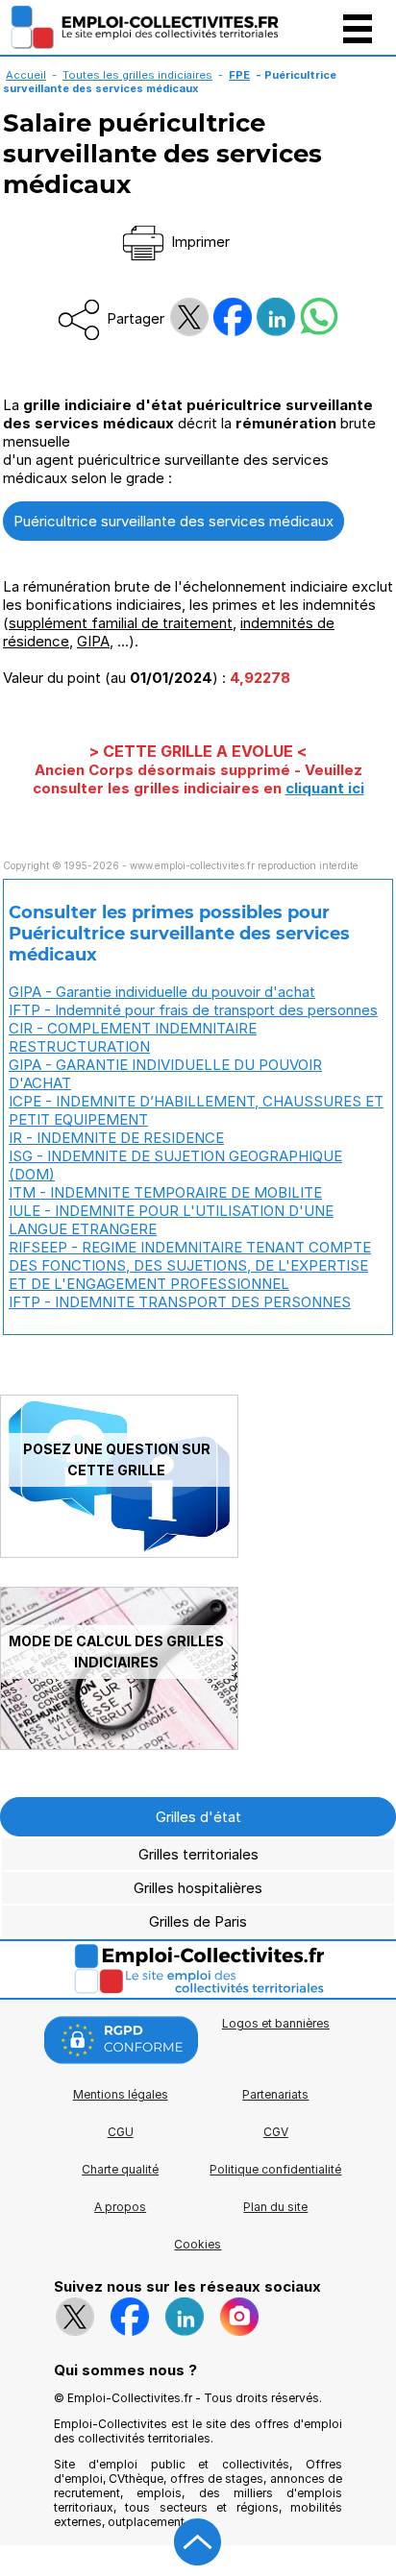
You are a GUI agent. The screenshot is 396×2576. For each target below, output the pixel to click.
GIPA (93, 641)
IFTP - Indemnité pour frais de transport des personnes (193, 1010)
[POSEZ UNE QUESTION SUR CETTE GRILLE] (119, 1553)
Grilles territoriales (198, 1854)
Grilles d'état (198, 1817)
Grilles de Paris (198, 1921)
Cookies (198, 2244)
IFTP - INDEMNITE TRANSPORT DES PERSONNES (180, 1302)
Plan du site (275, 2207)
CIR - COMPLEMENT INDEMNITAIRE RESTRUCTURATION (133, 1037)
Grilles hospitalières (198, 1888)
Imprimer (198, 242)
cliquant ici (325, 788)
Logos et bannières (276, 2023)
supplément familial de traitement (121, 623)
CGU (121, 2132)
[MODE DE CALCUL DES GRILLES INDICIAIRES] (119, 1745)
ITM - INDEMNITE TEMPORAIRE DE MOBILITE (165, 1192)
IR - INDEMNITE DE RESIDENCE (116, 1138)
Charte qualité (120, 2169)
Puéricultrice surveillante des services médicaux (173, 521)
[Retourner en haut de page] (198, 2542)
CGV (276, 2132)
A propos (120, 2207)
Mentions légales (121, 2094)
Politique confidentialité (275, 2169)
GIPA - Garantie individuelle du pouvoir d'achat (162, 992)
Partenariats (275, 2094)
